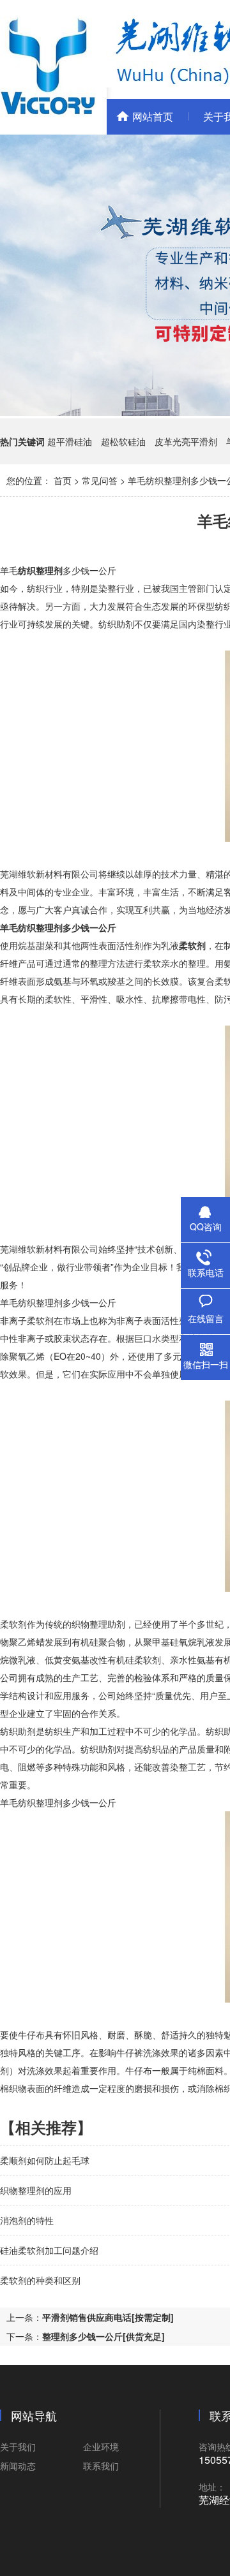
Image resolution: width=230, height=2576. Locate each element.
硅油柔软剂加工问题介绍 (49, 2250)
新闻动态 (18, 2466)
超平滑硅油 (70, 441)
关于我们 (18, 2447)
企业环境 (101, 2447)
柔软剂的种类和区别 (40, 2280)
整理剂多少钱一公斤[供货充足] (103, 2336)
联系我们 (101, 2466)
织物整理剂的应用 (36, 2190)
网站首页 (153, 116)
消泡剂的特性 (27, 2220)
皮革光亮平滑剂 (186, 441)
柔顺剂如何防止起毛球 (45, 2160)
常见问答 (100, 480)
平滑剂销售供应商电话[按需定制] (108, 2317)
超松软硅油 (123, 441)
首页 (63, 480)
